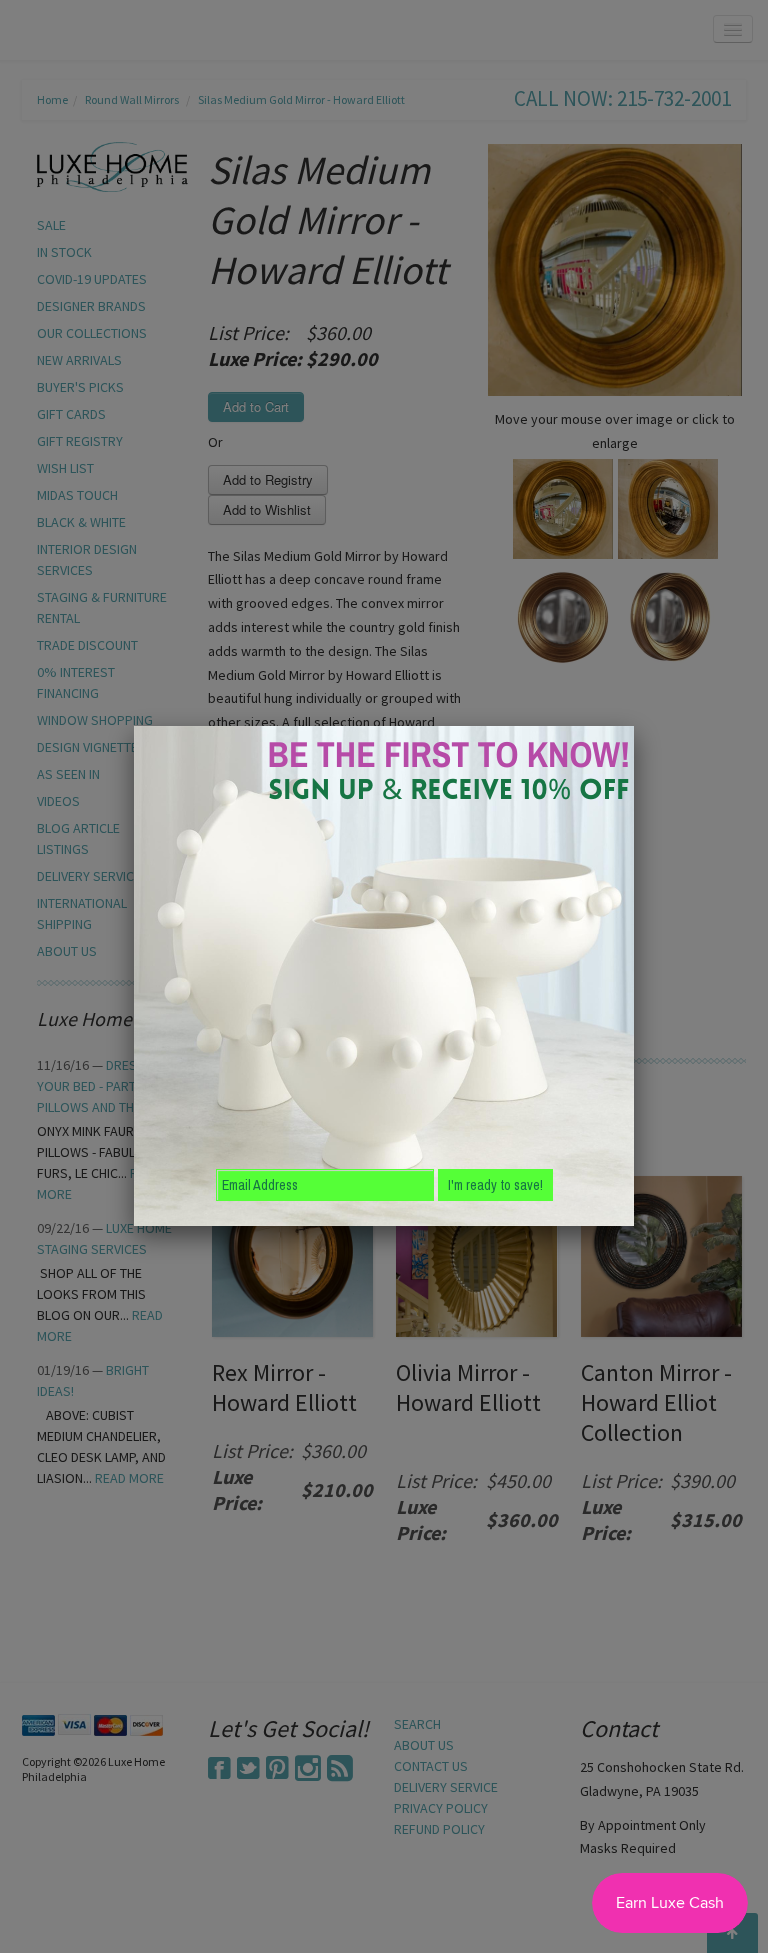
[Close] (634, 726)
